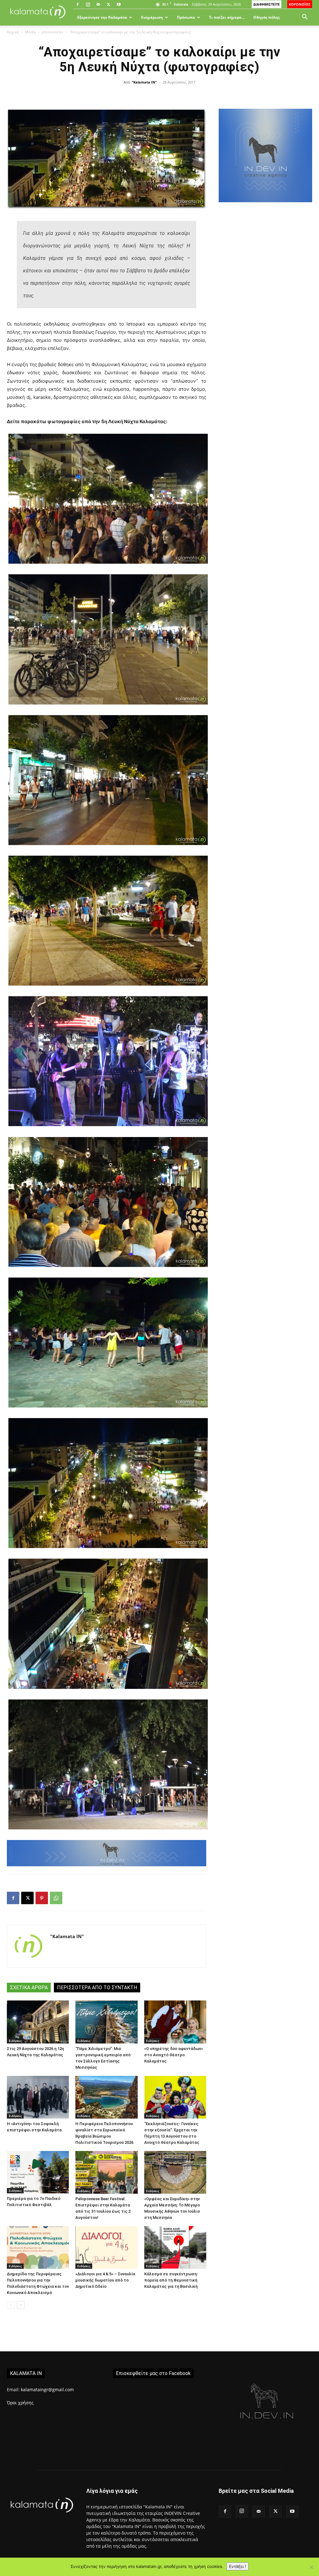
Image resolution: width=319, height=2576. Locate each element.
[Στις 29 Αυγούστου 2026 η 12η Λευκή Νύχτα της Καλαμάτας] (38, 2022)
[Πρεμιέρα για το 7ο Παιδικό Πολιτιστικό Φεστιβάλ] (38, 2172)
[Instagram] (88, 4)
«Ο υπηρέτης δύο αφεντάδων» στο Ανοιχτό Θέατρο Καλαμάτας (174, 2055)
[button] (305, 18)
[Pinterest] (42, 1898)
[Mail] (98, 4)
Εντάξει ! (238, 2566)
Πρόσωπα (186, 17)
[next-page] (21, 2305)
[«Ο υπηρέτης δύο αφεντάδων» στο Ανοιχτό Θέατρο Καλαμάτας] (175, 2022)
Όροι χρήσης (20, 2403)
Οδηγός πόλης (267, 17)
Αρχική (13, 32)
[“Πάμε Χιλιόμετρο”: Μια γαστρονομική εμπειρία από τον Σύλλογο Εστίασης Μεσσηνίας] (106, 2022)
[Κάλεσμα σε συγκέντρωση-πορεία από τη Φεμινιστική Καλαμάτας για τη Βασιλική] (175, 2247)
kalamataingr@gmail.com (47, 2390)
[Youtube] (119, 4)
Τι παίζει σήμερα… (227, 17)
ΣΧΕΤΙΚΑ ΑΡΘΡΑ (29, 1988)
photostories (53, 32)
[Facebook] (78, 4)
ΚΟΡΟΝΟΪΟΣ (300, 4)
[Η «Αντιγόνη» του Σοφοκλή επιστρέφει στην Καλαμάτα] (38, 2097)
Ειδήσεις (15, 2041)
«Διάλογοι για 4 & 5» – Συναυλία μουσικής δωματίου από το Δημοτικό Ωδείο (105, 2280)
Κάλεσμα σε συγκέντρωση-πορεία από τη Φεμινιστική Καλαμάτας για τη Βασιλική (171, 2280)
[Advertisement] (265, 261)
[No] (311, 2567)
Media (30, 32)
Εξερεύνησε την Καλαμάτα (102, 17)
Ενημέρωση (152, 17)
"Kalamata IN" (144, 82)
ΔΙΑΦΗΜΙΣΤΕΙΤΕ (267, 4)
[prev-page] (11, 2305)
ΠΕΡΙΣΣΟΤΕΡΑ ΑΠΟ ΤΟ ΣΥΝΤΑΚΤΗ (97, 1988)
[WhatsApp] (56, 1898)
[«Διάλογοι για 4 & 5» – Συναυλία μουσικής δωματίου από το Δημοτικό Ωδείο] (106, 2247)
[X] (108, 4)
